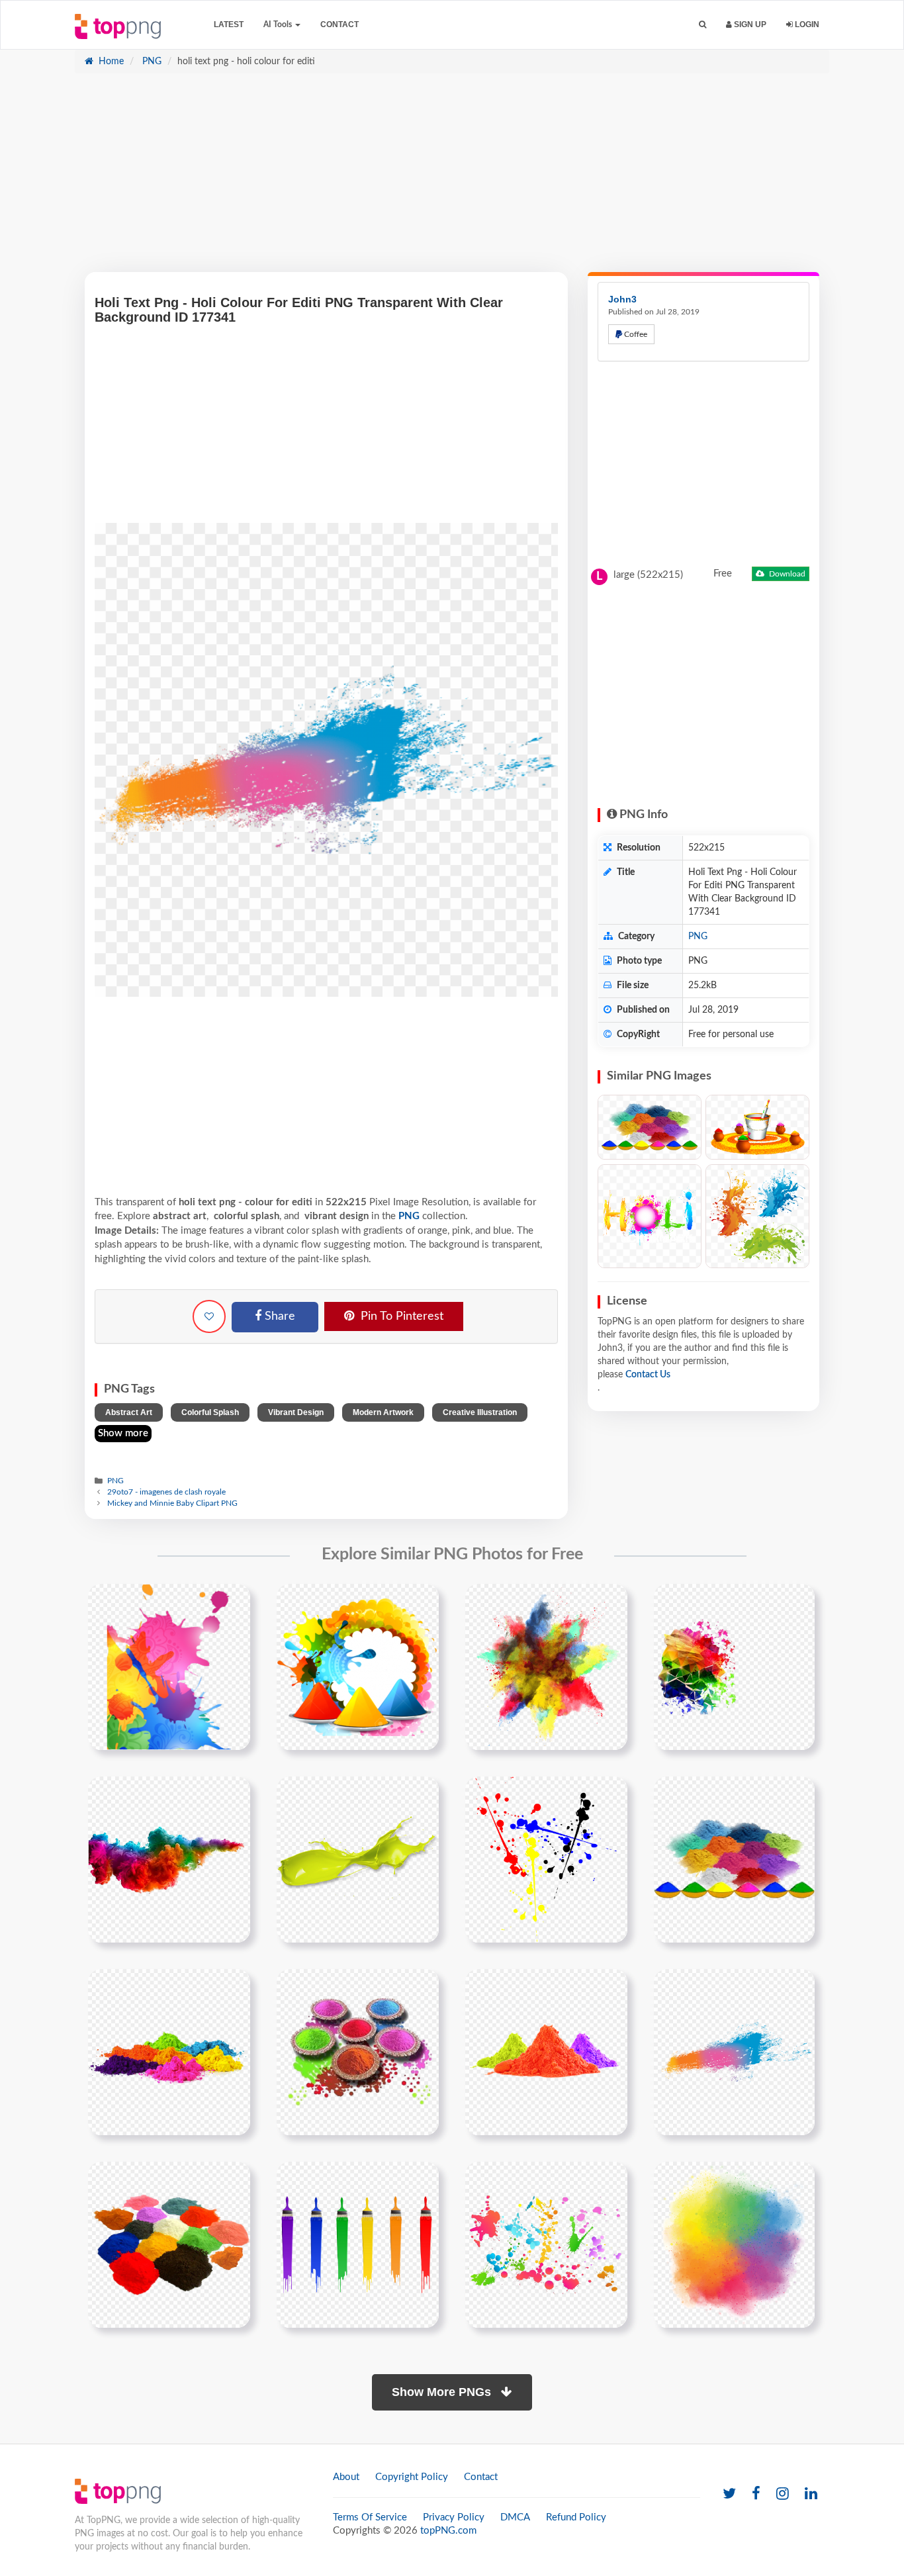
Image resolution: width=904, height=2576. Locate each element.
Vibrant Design (296, 1412)
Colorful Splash (210, 1412)
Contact (339, 24)
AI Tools (279, 24)
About (346, 2477)
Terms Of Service (370, 2517)
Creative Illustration (480, 1412)
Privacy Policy (454, 2517)
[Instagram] (783, 2494)
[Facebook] (756, 2494)
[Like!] (209, 1316)
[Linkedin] (811, 2494)
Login (806, 24)
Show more (123, 1433)
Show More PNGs (443, 2392)
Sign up (749, 24)
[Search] (702, 25)
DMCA (515, 2517)
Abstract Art (129, 1412)
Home (110, 62)
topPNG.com (448, 2531)
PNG (151, 62)
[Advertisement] (452, 179)
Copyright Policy (412, 2477)
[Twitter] (729, 2494)
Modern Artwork (383, 1412)
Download (786, 574)
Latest (229, 24)
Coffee (635, 334)
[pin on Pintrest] (232, 1602)
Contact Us (648, 1375)
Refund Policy (576, 2517)
